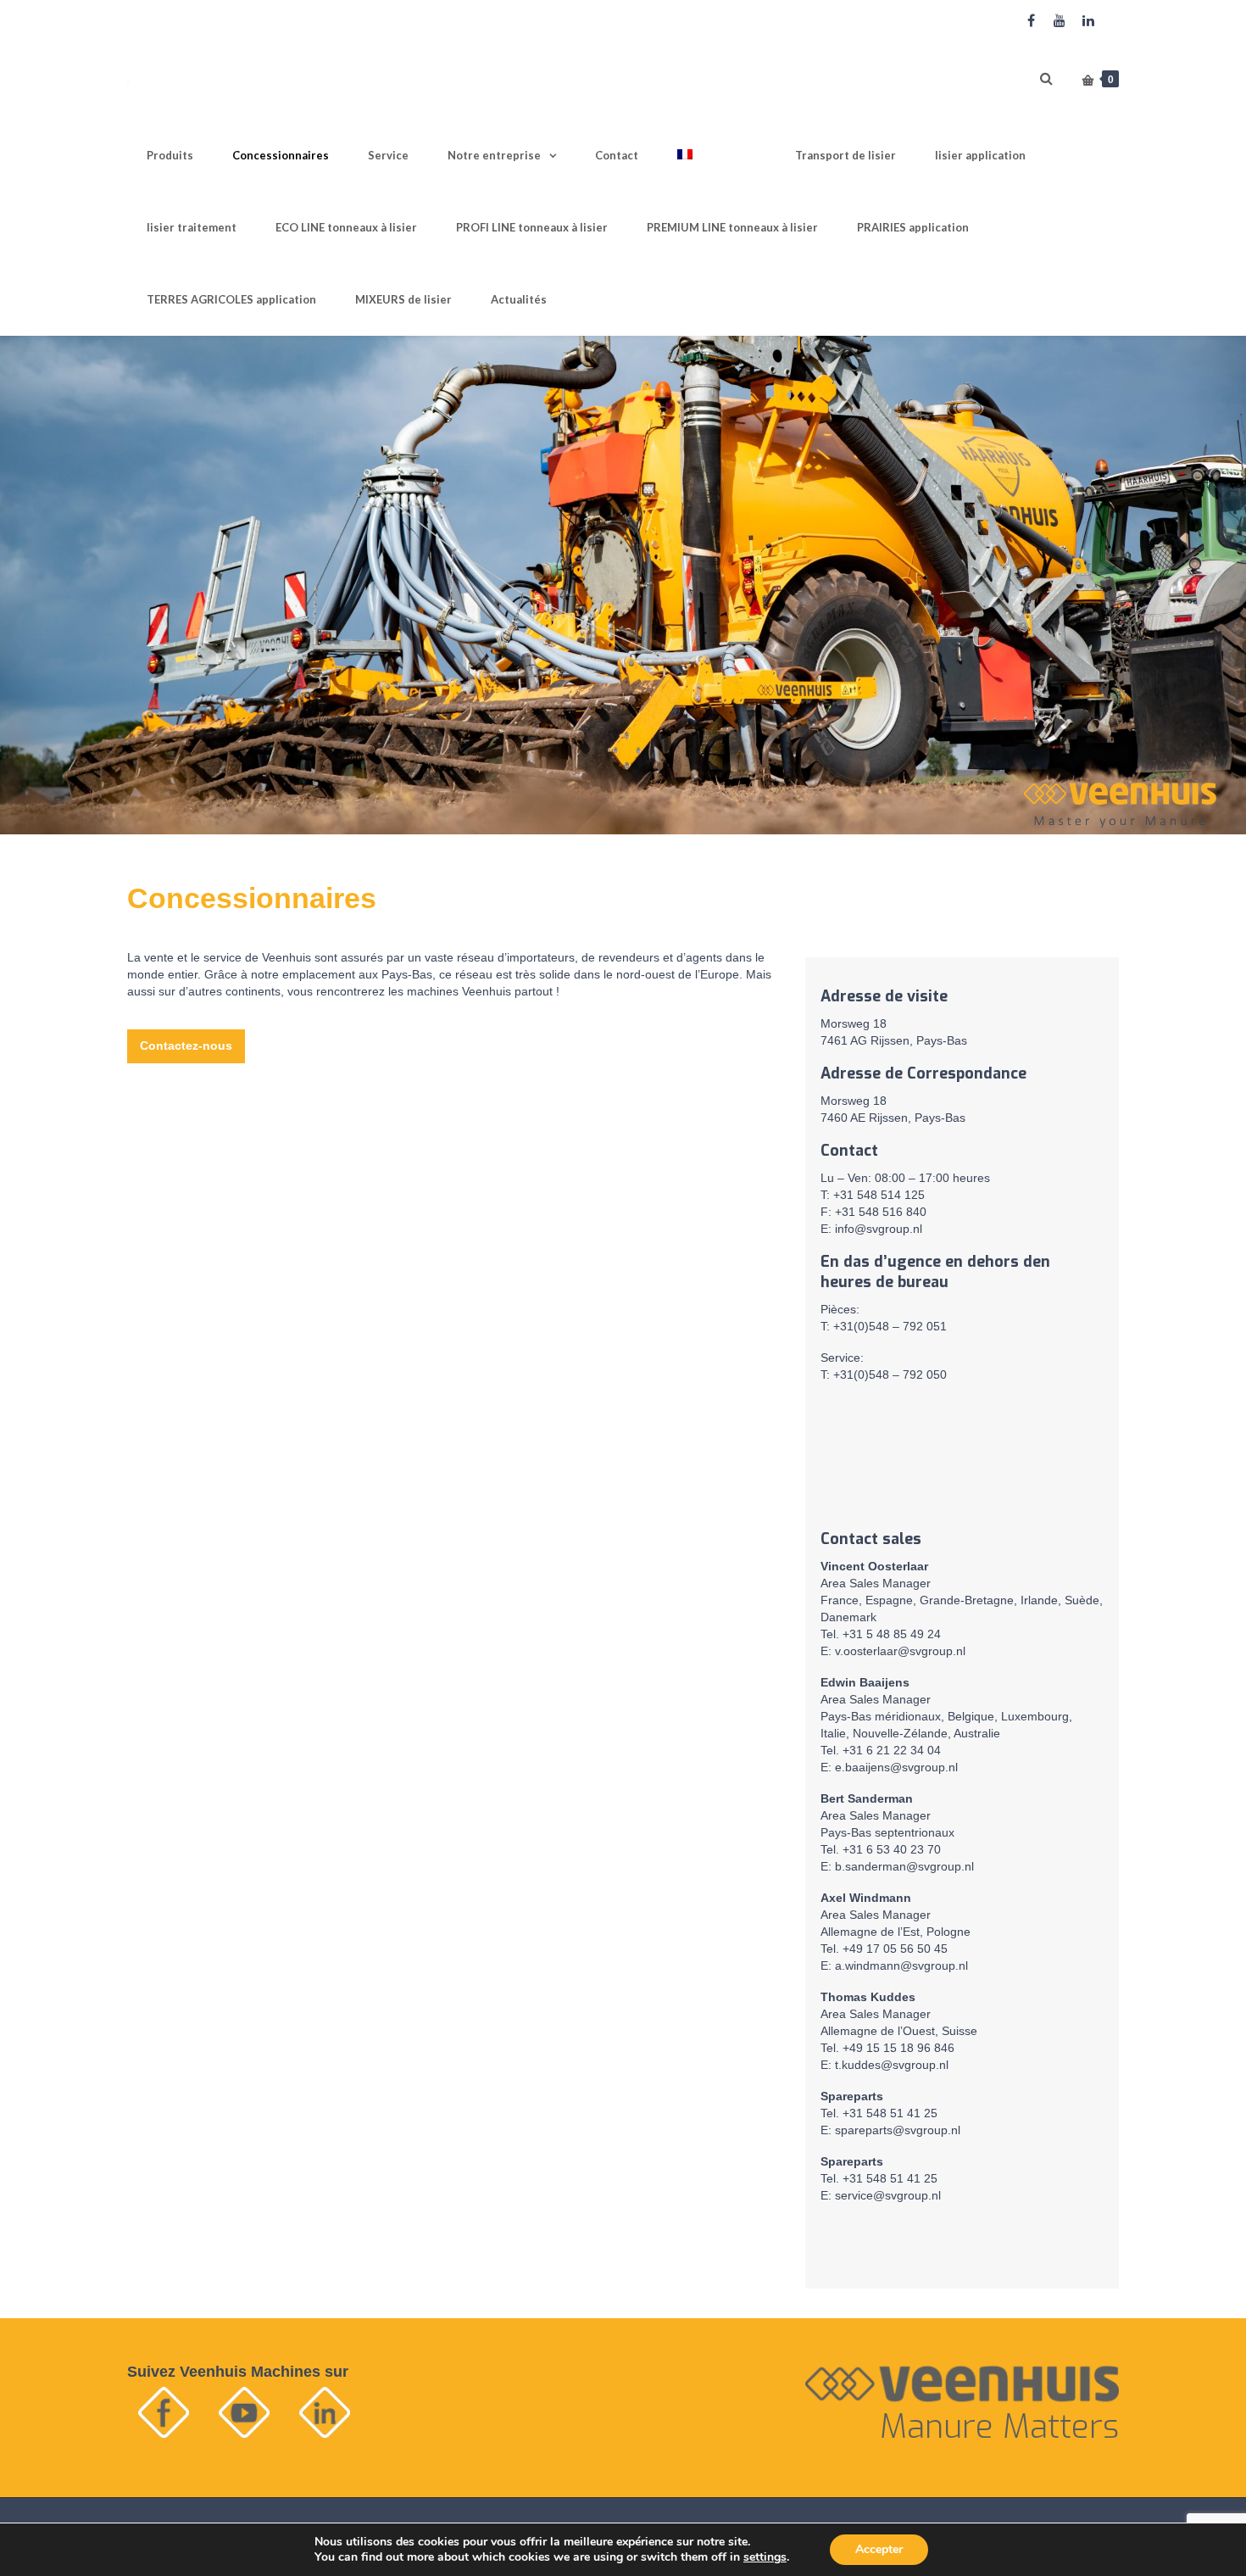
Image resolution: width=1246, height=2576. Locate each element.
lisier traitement (192, 227)
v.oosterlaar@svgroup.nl (900, 1651)
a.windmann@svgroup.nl (901, 1965)
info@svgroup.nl (879, 1229)
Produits (170, 155)
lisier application (980, 155)
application (913, 227)
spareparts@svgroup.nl (898, 2130)
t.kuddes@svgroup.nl (892, 2065)
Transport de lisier (845, 155)
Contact (617, 155)
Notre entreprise (494, 155)
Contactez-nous (186, 1045)
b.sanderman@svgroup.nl (904, 1866)
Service (388, 155)
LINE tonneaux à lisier (346, 227)
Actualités (519, 299)
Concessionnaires (281, 155)
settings (765, 2557)
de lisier (403, 299)
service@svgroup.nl (888, 2195)
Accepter (879, 2549)
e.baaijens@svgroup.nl (896, 1767)
